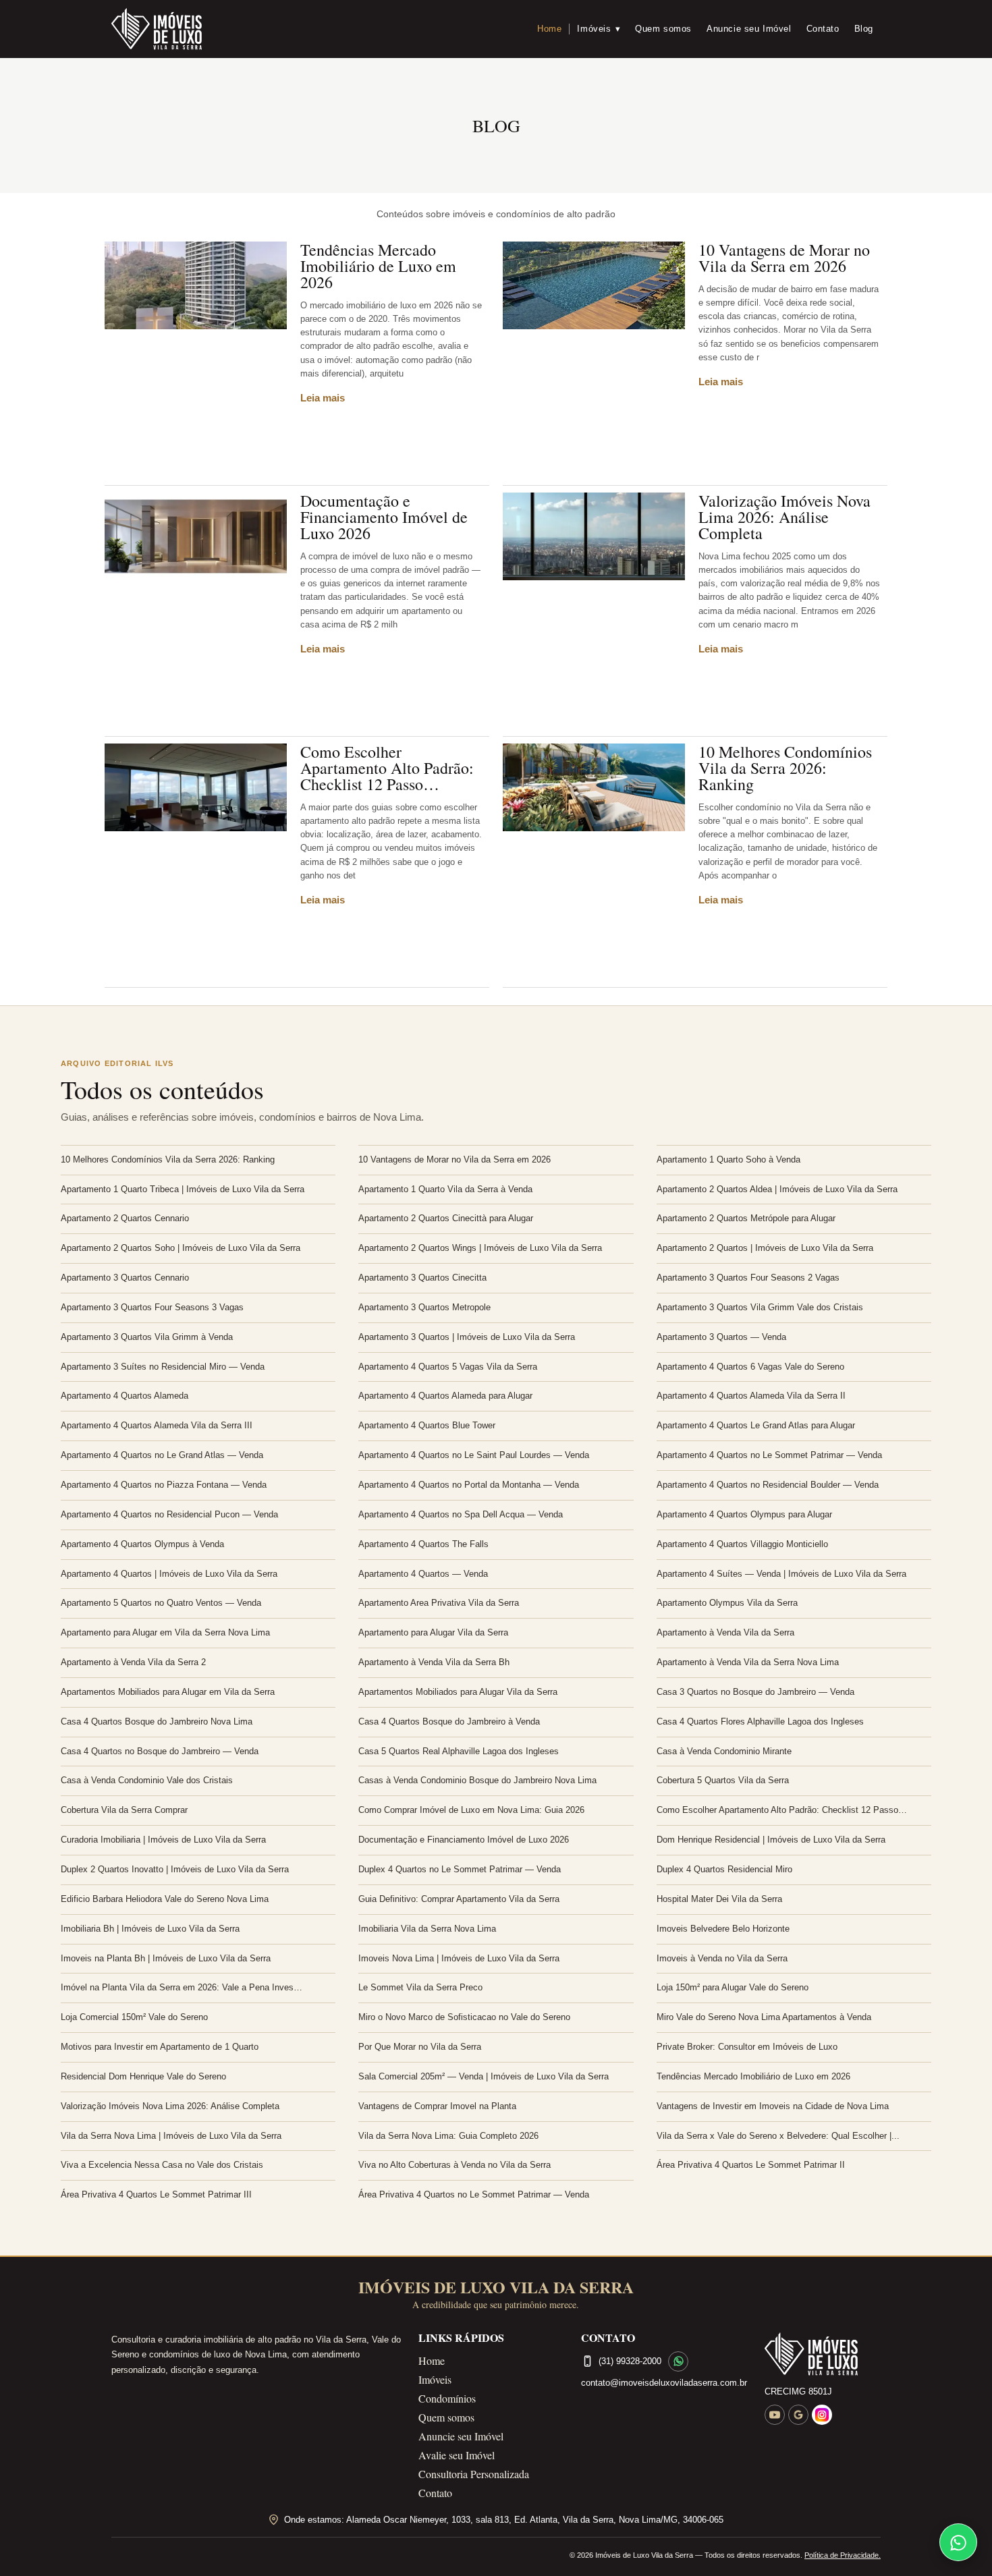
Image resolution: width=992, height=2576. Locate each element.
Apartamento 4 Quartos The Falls (423, 1544)
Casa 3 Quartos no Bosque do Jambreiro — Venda (755, 1692)
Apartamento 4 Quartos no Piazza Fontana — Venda (164, 1485)
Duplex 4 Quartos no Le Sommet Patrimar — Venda (460, 1869)
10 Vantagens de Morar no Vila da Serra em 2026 (784, 258)
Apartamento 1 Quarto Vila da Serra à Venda (445, 1189)
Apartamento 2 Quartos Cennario (125, 1218)
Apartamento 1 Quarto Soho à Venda (728, 1159)
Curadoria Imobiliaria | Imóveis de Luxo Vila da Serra (163, 1840)
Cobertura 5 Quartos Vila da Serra (723, 1780)
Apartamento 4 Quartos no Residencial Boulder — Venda (768, 1485)
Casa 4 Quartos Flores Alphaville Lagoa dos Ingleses (760, 1721)
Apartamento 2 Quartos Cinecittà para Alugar (446, 1218)
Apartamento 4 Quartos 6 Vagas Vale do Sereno (750, 1367)
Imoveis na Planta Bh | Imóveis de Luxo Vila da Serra (166, 1958)
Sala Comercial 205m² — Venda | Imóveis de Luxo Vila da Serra (484, 2076)
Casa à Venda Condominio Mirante (724, 1751)
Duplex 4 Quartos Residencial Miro (724, 1869)
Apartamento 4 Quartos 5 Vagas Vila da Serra (448, 1367)
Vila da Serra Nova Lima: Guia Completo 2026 (448, 2136)
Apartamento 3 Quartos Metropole (424, 1307)
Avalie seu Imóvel (457, 2455)
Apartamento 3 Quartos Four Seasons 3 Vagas (152, 1307)
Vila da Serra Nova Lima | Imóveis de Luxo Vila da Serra (171, 2136)
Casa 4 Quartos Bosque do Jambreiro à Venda (449, 1721)
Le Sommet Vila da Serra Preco (420, 1987)
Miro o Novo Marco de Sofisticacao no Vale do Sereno (464, 2017)
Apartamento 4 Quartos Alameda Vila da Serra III (157, 1425)
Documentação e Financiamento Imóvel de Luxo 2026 (384, 517)
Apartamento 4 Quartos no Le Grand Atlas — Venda (162, 1455)
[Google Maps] (798, 2415)
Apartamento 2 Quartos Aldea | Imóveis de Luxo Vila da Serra (777, 1189)
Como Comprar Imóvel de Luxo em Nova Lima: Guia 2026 (471, 1810)
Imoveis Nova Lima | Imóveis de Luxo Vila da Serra (459, 1958)
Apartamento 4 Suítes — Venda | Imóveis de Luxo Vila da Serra (781, 1574)
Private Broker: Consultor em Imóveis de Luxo (747, 2047)
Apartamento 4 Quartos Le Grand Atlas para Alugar (756, 1425)
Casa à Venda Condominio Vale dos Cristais (147, 1780)
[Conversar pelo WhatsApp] (678, 2361)
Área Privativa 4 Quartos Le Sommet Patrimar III (156, 2194)
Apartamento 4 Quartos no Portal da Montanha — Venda (469, 1485)
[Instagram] (822, 2415)
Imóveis (599, 29)
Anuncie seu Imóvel (749, 29)
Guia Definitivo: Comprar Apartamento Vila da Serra (459, 1899)
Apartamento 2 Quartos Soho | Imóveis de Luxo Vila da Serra (181, 1248)
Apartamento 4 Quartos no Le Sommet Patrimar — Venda (769, 1455)
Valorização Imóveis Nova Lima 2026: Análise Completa (784, 517)
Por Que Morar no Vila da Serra (420, 2047)
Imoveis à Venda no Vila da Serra (722, 1958)
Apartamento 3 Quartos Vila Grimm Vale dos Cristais (760, 1307)
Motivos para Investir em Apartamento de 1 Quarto (160, 2047)
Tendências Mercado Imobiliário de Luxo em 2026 (378, 266)
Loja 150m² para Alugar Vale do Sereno (733, 1987)
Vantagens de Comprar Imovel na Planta (437, 2106)
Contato (823, 29)
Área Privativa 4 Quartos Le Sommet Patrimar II (751, 2165)
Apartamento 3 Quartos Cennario (125, 1278)
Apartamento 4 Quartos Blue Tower (427, 1425)
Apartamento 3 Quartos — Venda (721, 1337)
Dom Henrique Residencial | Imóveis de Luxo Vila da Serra (771, 1840)
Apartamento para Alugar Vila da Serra (433, 1632)
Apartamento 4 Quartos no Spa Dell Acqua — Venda (461, 1514)
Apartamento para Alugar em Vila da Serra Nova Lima (165, 1632)
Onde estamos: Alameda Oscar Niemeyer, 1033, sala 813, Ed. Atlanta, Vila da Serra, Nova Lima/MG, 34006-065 (504, 2520)
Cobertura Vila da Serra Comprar (124, 1810)
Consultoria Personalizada (474, 2474)
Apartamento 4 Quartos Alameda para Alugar (445, 1396)
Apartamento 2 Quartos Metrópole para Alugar (746, 1218)
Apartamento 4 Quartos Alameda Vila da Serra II (751, 1396)
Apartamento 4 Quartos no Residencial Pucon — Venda (169, 1514)
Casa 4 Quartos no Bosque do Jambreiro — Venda (160, 1751)
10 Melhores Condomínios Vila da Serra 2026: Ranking (785, 768)
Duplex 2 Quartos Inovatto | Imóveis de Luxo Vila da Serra (175, 1869)
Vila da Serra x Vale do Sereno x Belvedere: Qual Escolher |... (778, 2136)
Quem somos (663, 29)
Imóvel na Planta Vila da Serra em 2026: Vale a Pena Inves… (182, 1987)
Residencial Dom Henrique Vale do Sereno (143, 2076)
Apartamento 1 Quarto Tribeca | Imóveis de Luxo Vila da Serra (183, 1189)
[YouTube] (775, 2415)
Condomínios (447, 2398)
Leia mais (323, 398)
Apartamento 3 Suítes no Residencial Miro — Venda (163, 1367)
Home (549, 29)
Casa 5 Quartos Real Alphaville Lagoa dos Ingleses (459, 1751)
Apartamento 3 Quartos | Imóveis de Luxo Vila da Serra (467, 1337)
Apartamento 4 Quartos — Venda (423, 1574)
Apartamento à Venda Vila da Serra (725, 1632)
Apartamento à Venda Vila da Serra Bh (434, 1662)
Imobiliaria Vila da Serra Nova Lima (427, 1929)
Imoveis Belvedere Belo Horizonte (723, 1929)
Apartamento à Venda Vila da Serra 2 (133, 1662)
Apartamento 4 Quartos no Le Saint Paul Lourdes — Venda (474, 1455)
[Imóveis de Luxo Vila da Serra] (157, 29)
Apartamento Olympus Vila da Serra (727, 1603)
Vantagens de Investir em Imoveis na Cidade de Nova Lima (773, 2106)
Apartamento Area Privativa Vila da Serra (439, 1603)
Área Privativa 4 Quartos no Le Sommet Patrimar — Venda (474, 2194)
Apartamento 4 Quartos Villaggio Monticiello (742, 1544)
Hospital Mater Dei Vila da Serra (719, 1899)
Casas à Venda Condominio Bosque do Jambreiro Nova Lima (477, 1780)
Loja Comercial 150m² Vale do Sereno (134, 2017)
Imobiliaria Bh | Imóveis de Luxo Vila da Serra (150, 1929)
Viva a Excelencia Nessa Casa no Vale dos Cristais (162, 2165)
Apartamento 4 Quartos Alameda (125, 1396)
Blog (864, 29)
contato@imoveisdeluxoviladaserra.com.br (664, 2383)
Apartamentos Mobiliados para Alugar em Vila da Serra (168, 1692)
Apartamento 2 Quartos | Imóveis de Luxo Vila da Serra (765, 1248)
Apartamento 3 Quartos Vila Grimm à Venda (147, 1337)
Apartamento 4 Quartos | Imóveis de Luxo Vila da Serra (169, 1574)
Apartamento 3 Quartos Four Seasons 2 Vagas (748, 1278)
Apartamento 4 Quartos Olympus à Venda (142, 1544)
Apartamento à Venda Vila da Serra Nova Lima (748, 1662)
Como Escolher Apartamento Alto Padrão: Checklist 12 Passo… (387, 768)
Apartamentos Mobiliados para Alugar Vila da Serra (458, 1692)
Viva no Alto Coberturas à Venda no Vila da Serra (454, 2165)
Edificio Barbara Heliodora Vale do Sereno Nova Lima (165, 1899)
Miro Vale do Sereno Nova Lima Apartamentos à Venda (764, 2017)
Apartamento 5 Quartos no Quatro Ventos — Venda (161, 1603)
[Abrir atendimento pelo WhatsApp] (958, 2542)
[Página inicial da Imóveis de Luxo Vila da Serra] (823, 2354)
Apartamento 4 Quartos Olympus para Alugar (744, 1514)
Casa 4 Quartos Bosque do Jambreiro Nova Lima (157, 1721)
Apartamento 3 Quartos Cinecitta (422, 1278)
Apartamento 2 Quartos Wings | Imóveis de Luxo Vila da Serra (480, 1248)
